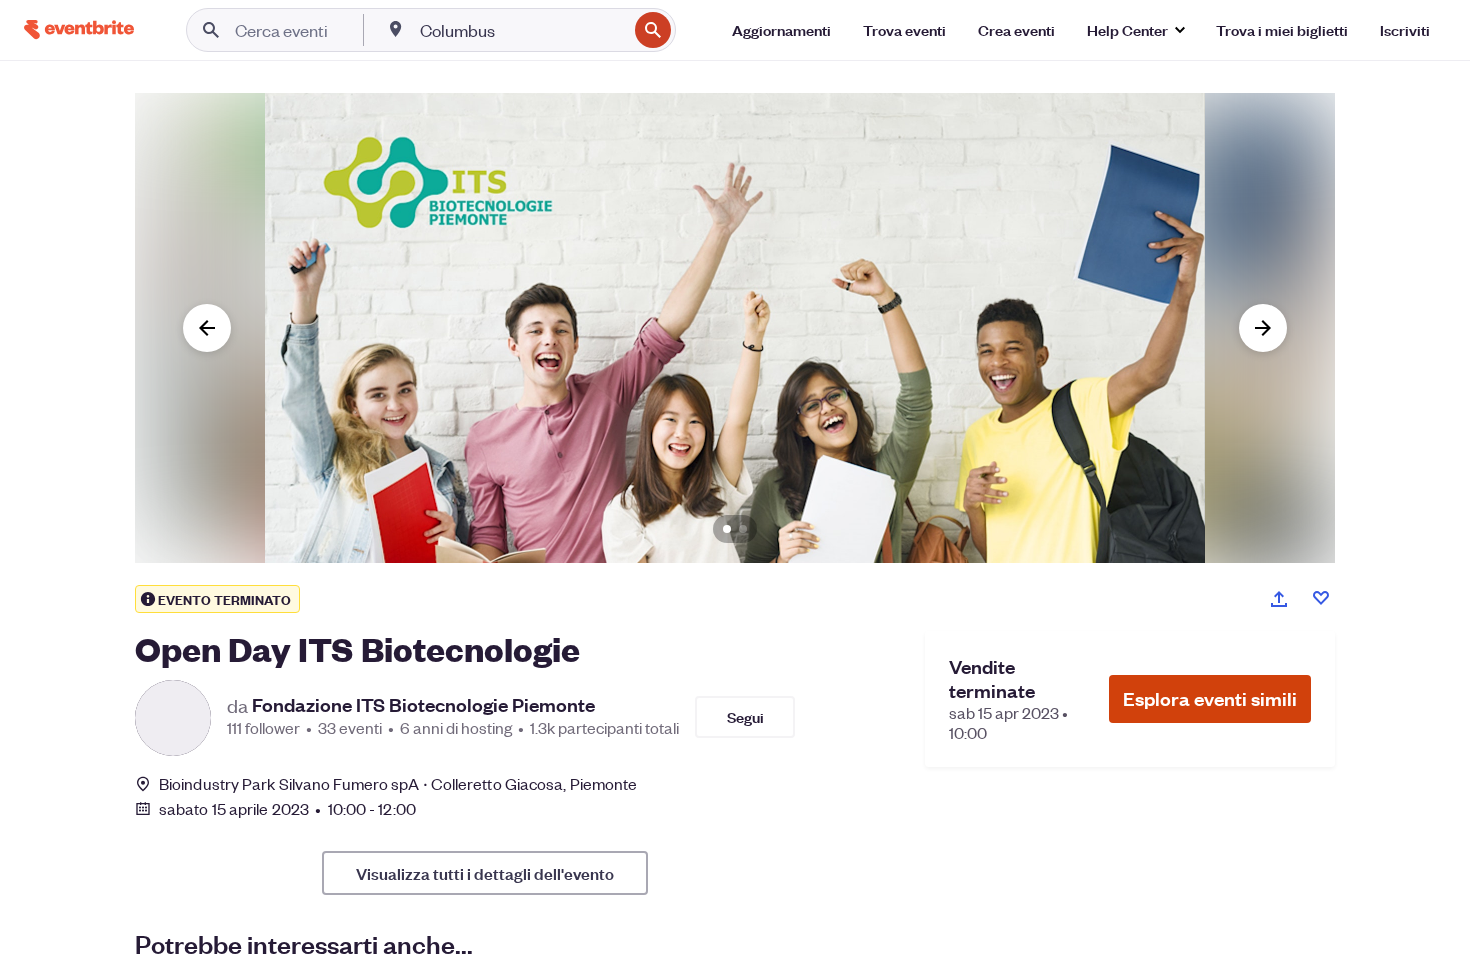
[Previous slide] (207, 328)
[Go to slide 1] (727, 529)
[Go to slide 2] (743, 529)
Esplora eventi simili (1210, 698)
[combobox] (521, 30)
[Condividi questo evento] (1279, 599)
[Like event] (1321, 598)
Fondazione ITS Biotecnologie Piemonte (423, 705)
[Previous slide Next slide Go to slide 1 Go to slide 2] (735, 328)
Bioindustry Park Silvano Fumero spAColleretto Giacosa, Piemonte (398, 783)
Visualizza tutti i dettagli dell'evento (485, 873)
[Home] (79, 29)
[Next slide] (1263, 328)
